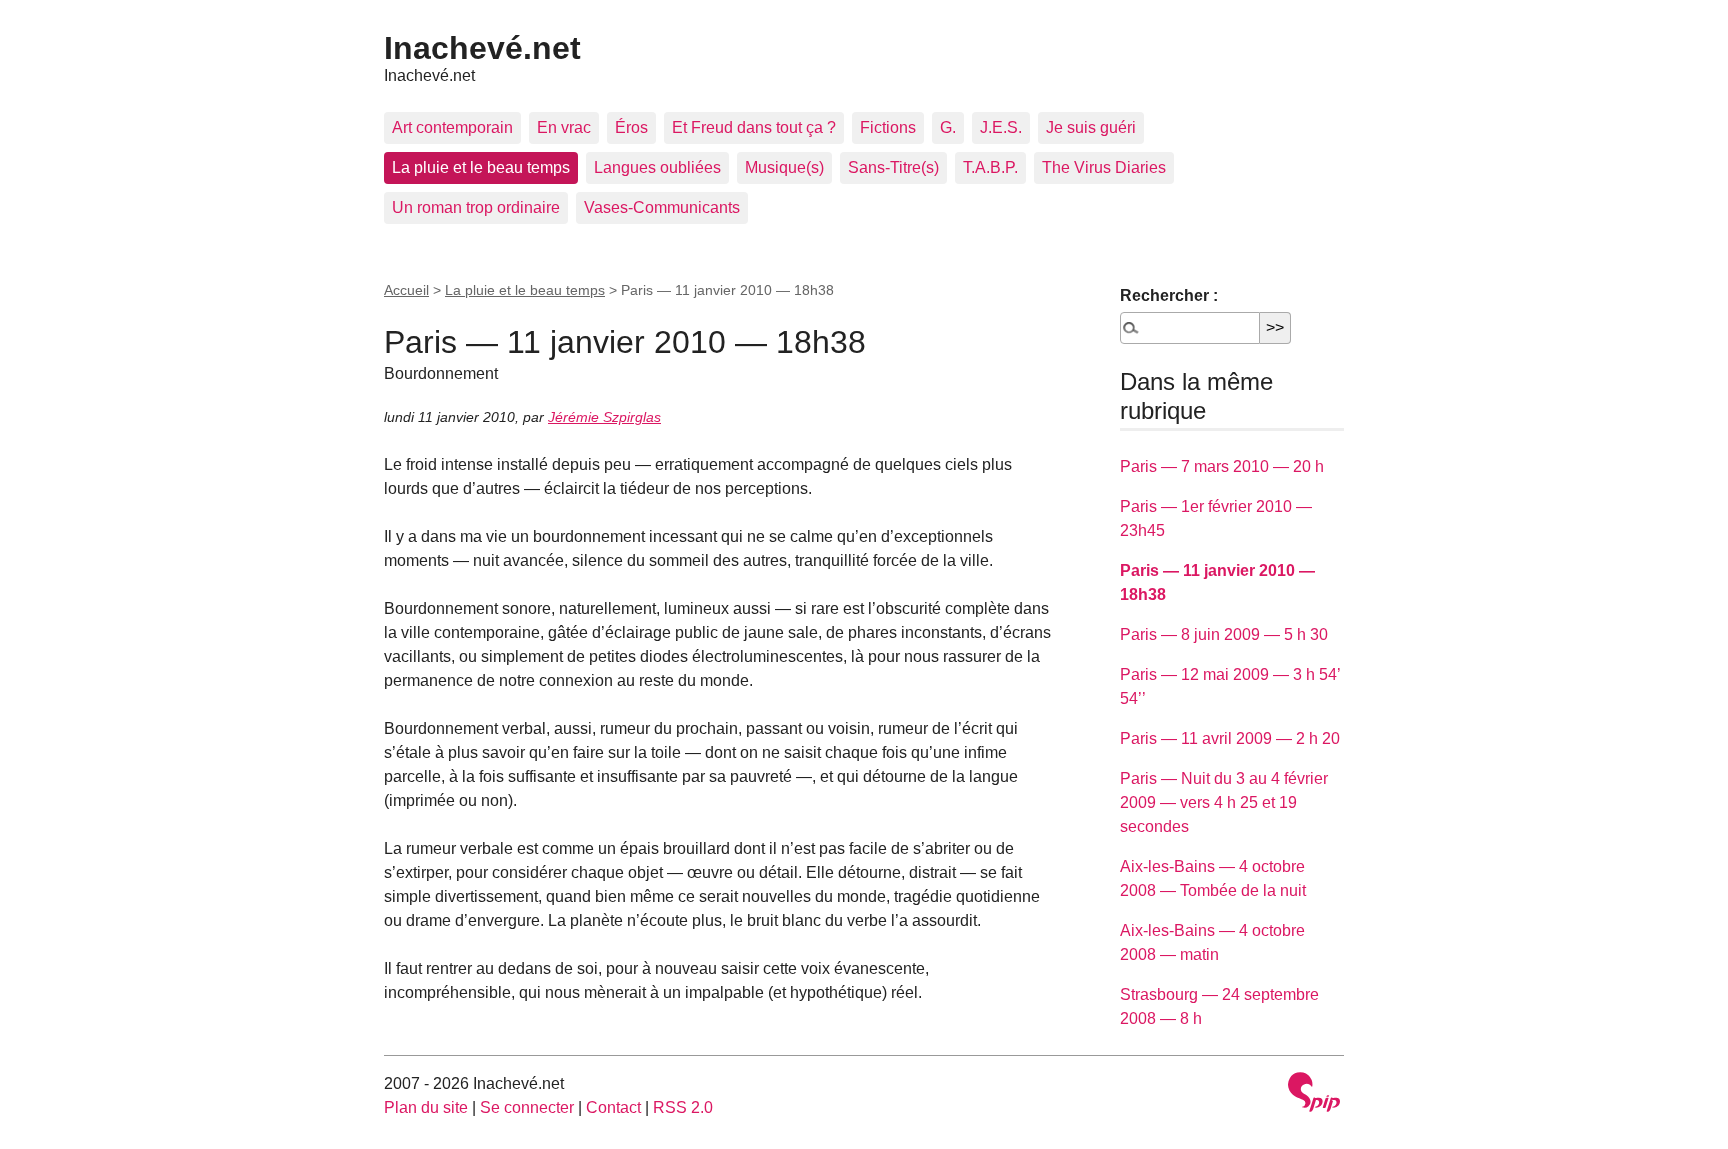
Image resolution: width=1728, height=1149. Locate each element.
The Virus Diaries (1104, 167)
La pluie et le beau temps (481, 167)
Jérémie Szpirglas (604, 417)
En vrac (564, 127)
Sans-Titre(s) (893, 167)
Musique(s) (784, 167)
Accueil (406, 290)
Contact (613, 1107)
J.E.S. (1001, 127)
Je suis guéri (1091, 127)
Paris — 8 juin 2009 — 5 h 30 (1224, 634)
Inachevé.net (482, 48)
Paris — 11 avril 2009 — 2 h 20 (1230, 738)
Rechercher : (1169, 295)
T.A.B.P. (990, 167)
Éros (631, 127)
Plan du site (426, 1107)
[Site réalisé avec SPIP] (1314, 1094)
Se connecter (527, 1107)
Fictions (888, 127)
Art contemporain (452, 127)
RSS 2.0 (683, 1107)
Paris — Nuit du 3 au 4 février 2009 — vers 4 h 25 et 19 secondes (1224, 802)
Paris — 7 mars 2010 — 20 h (1222, 466)
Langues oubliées (657, 167)
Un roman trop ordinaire (476, 207)
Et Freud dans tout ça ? (754, 127)
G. (948, 127)
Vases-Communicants (662, 207)
